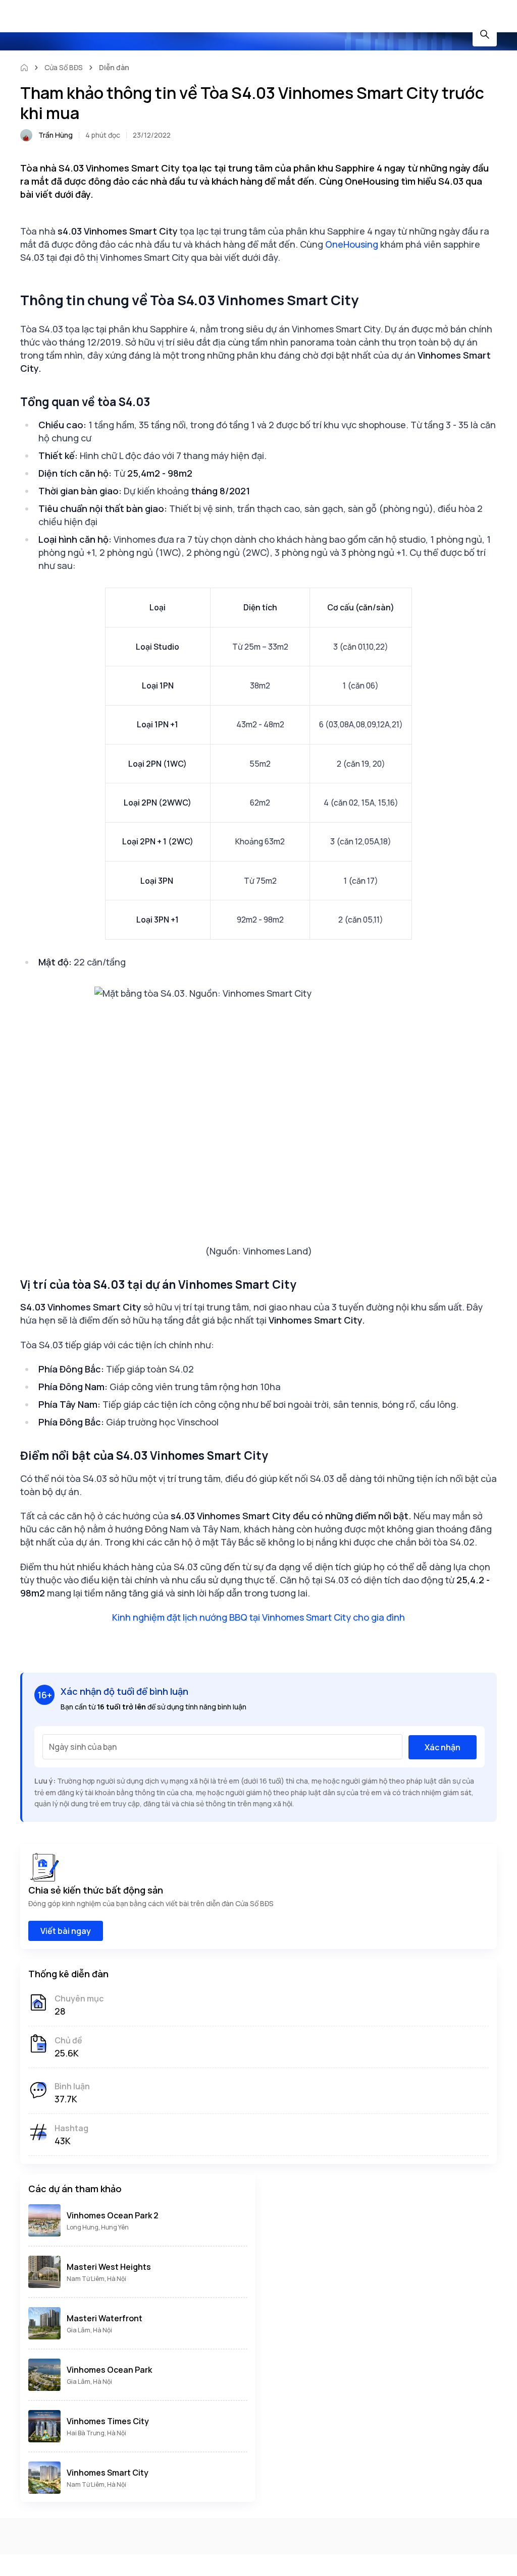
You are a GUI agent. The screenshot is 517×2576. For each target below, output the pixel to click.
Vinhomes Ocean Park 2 (113, 2215)
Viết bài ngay (66, 1931)
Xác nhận (443, 1747)
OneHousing (352, 244)
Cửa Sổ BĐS (64, 67)
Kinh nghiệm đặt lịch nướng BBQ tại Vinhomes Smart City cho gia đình (258, 1617)
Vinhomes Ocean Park (109, 2370)
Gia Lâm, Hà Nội (89, 2330)
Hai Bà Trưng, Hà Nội (96, 2433)
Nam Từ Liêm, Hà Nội (96, 2279)
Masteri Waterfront (105, 2318)
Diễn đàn (114, 67)
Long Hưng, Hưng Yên (98, 2227)
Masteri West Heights (109, 2267)
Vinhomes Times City (108, 2421)
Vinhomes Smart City (108, 2473)
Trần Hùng (56, 135)
